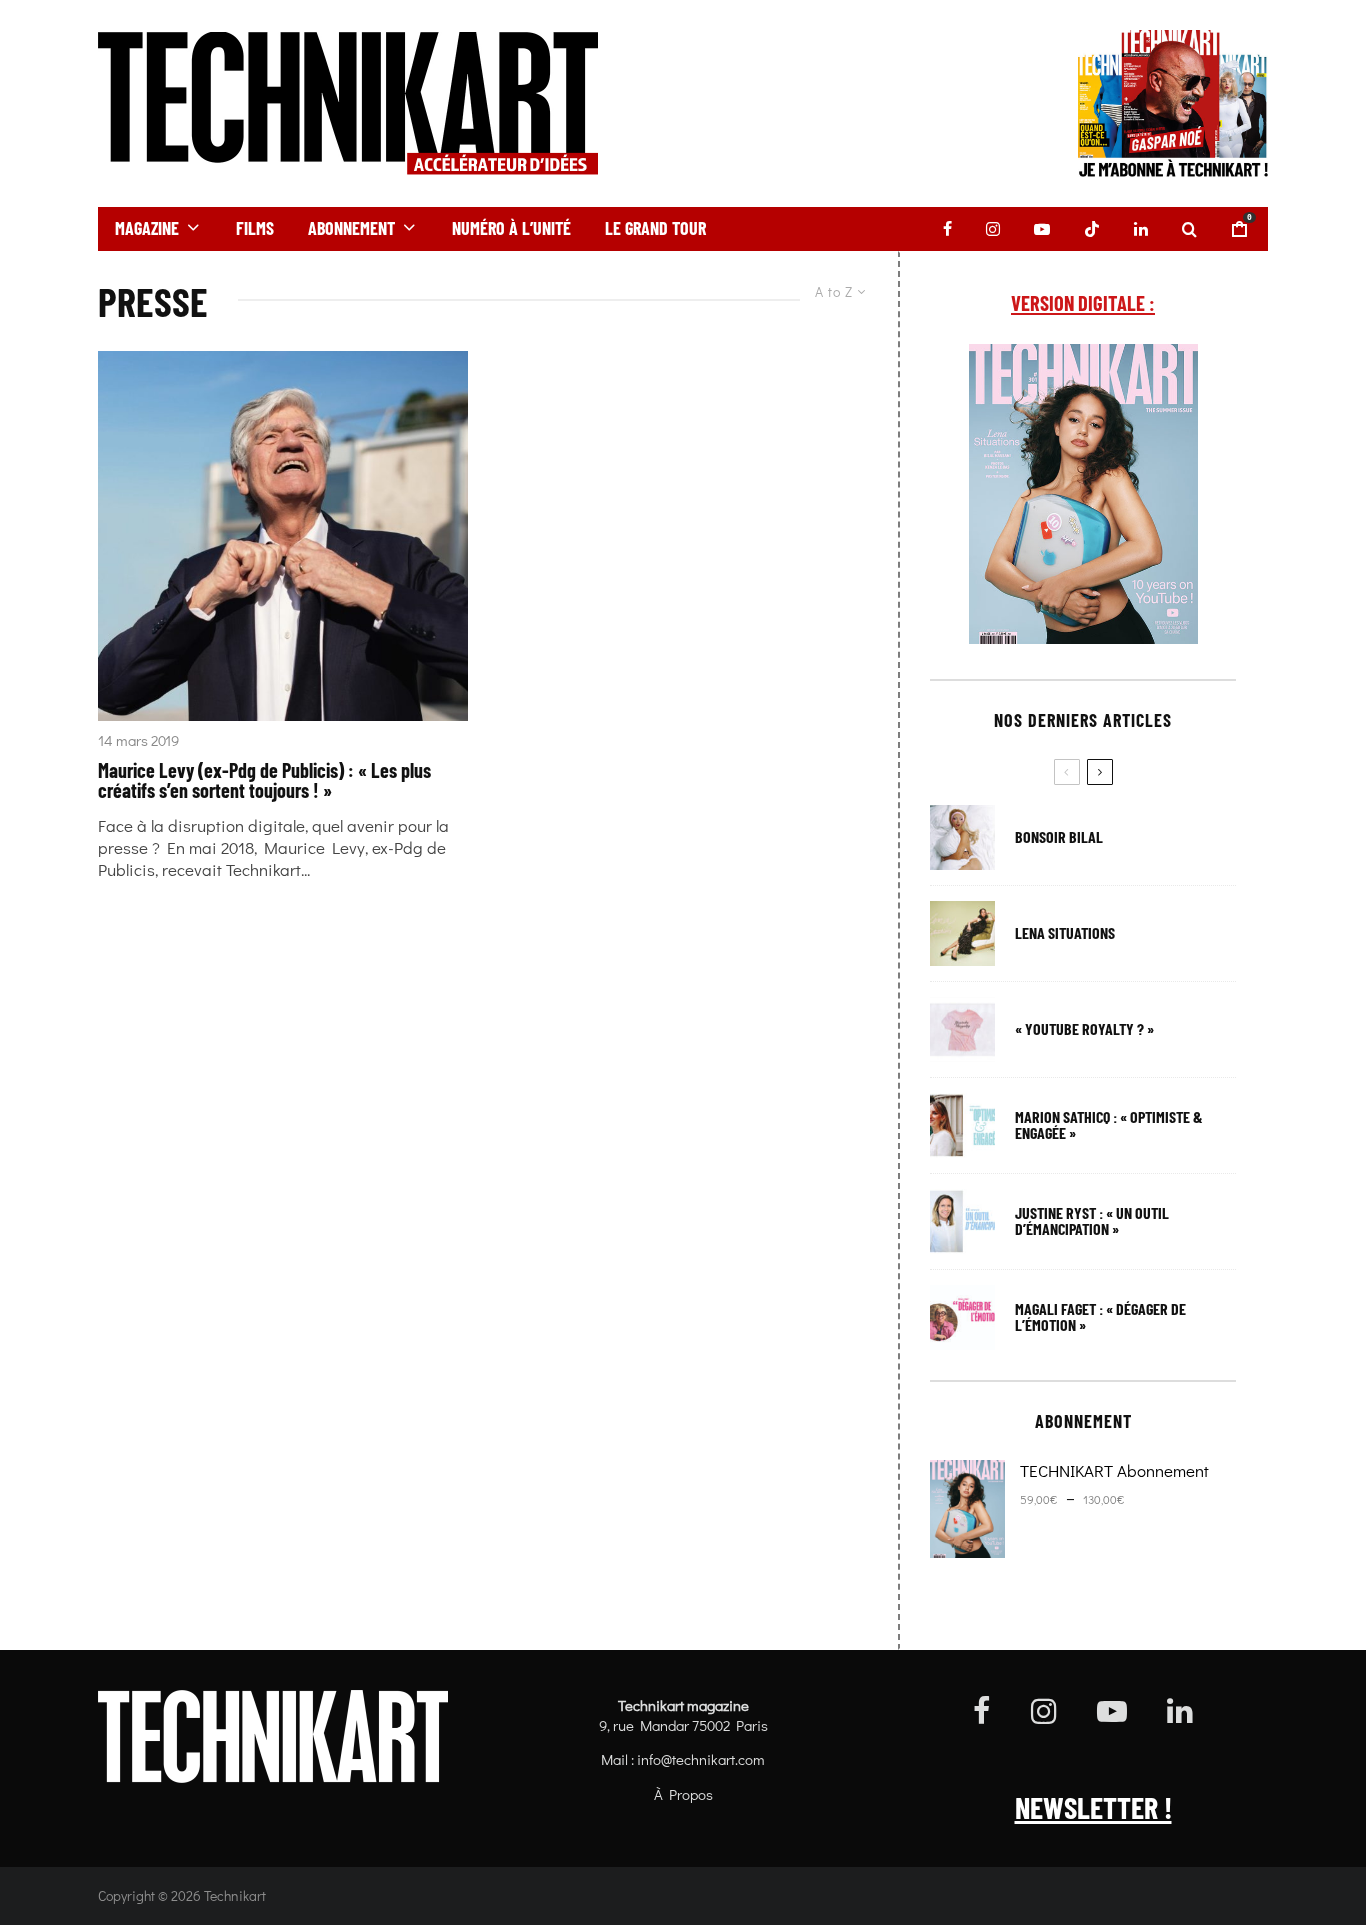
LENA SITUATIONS (1065, 933)
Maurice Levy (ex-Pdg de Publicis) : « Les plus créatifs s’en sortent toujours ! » (264, 780)
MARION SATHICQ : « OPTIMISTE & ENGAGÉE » (1109, 1125)
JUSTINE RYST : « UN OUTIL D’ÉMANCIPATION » (1092, 1221)
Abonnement (351, 228)
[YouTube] (1042, 229)
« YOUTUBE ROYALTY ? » (1084, 1029)
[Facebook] (947, 229)
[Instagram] (993, 229)
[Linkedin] (1141, 229)
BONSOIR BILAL (1059, 837)
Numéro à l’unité (511, 228)
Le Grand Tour (655, 228)
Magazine (147, 228)
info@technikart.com (701, 1759)
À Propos (683, 1794)
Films (255, 228)
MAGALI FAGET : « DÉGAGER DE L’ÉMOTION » (1100, 1317)
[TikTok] (1092, 229)
